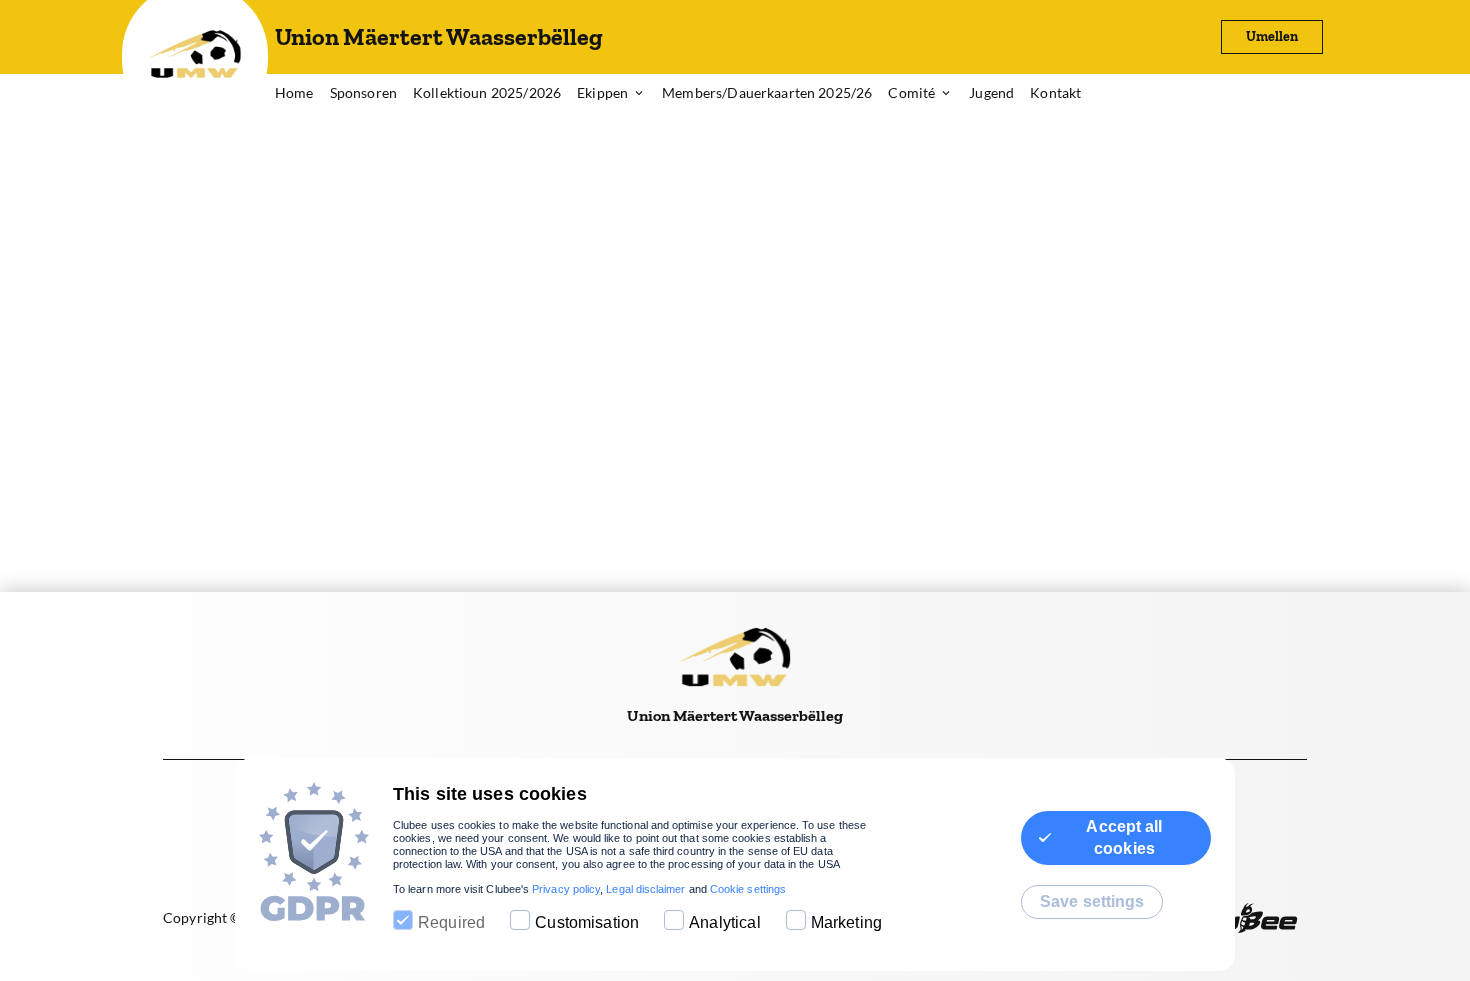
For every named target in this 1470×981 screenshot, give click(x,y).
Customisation (587, 922)
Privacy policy (566, 889)
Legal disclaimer (645, 889)
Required (451, 922)
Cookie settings (748, 889)
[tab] (302, 94)
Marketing (846, 922)
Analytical (725, 922)
